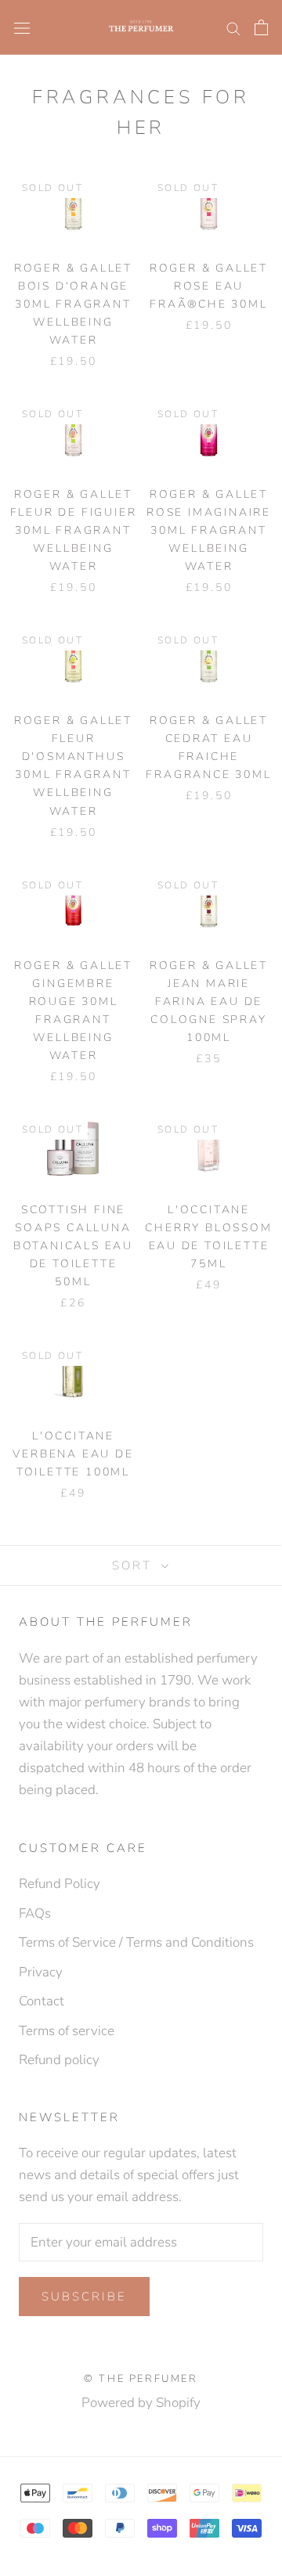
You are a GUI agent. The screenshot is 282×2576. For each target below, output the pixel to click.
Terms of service (67, 2031)
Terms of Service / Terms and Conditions (136, 1942)
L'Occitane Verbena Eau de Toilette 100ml (73, 1454)
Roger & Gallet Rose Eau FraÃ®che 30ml (209, 286)
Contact (42, 2001)
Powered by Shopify (141, 2403)
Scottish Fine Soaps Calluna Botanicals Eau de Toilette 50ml (73, 1246)
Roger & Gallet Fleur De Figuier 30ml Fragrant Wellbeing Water (74, 530)
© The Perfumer (141, 2379)
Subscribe (84, 2297)
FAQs (35, 1913)
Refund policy (59, 2060)
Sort (135, 1565)
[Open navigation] (22, 27)
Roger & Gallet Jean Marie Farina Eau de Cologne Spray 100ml (209, 1002)
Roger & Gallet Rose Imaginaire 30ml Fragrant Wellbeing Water (209, 530)
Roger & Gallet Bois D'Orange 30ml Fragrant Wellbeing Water (73, 304)
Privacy (41, 1972)
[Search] (233, 27)
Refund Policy (60, 1884)
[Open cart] (261, 27)
